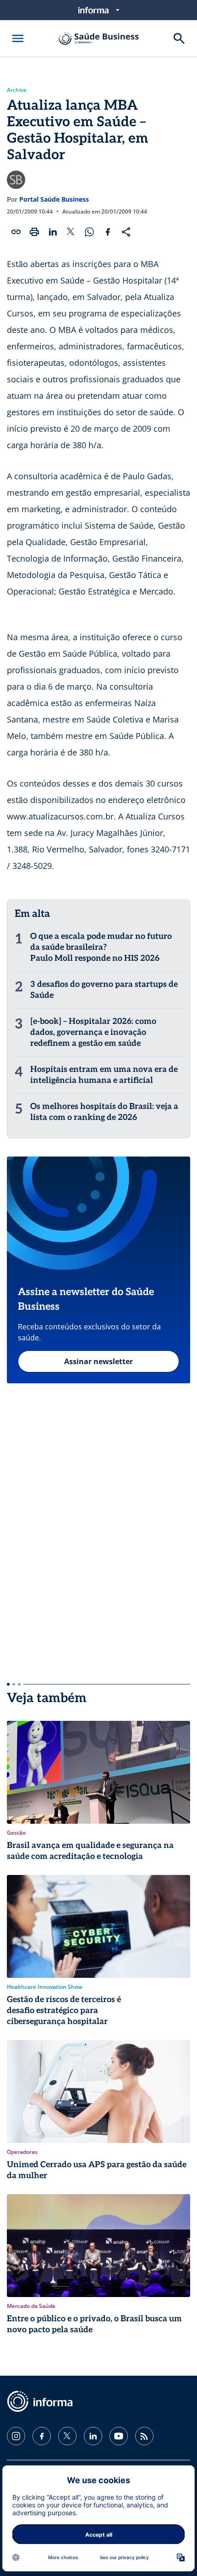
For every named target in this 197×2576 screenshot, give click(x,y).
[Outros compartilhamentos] (126, 232)
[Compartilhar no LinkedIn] (53, 232)
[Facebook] (42, 2436)
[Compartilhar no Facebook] (108, 232)
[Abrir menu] (18, 38)
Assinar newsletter (98, 1361)
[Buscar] (179, 38)
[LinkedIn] (93, 2436)
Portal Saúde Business (54, 199)
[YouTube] (119, 2436)
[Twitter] (67, 2436)
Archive (17, 90)
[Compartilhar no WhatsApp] (89, 232)
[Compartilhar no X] (71, 232)
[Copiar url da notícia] (16, 232)
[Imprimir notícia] (34, 232)
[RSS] (144, 2436)
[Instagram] (16, 2436)
